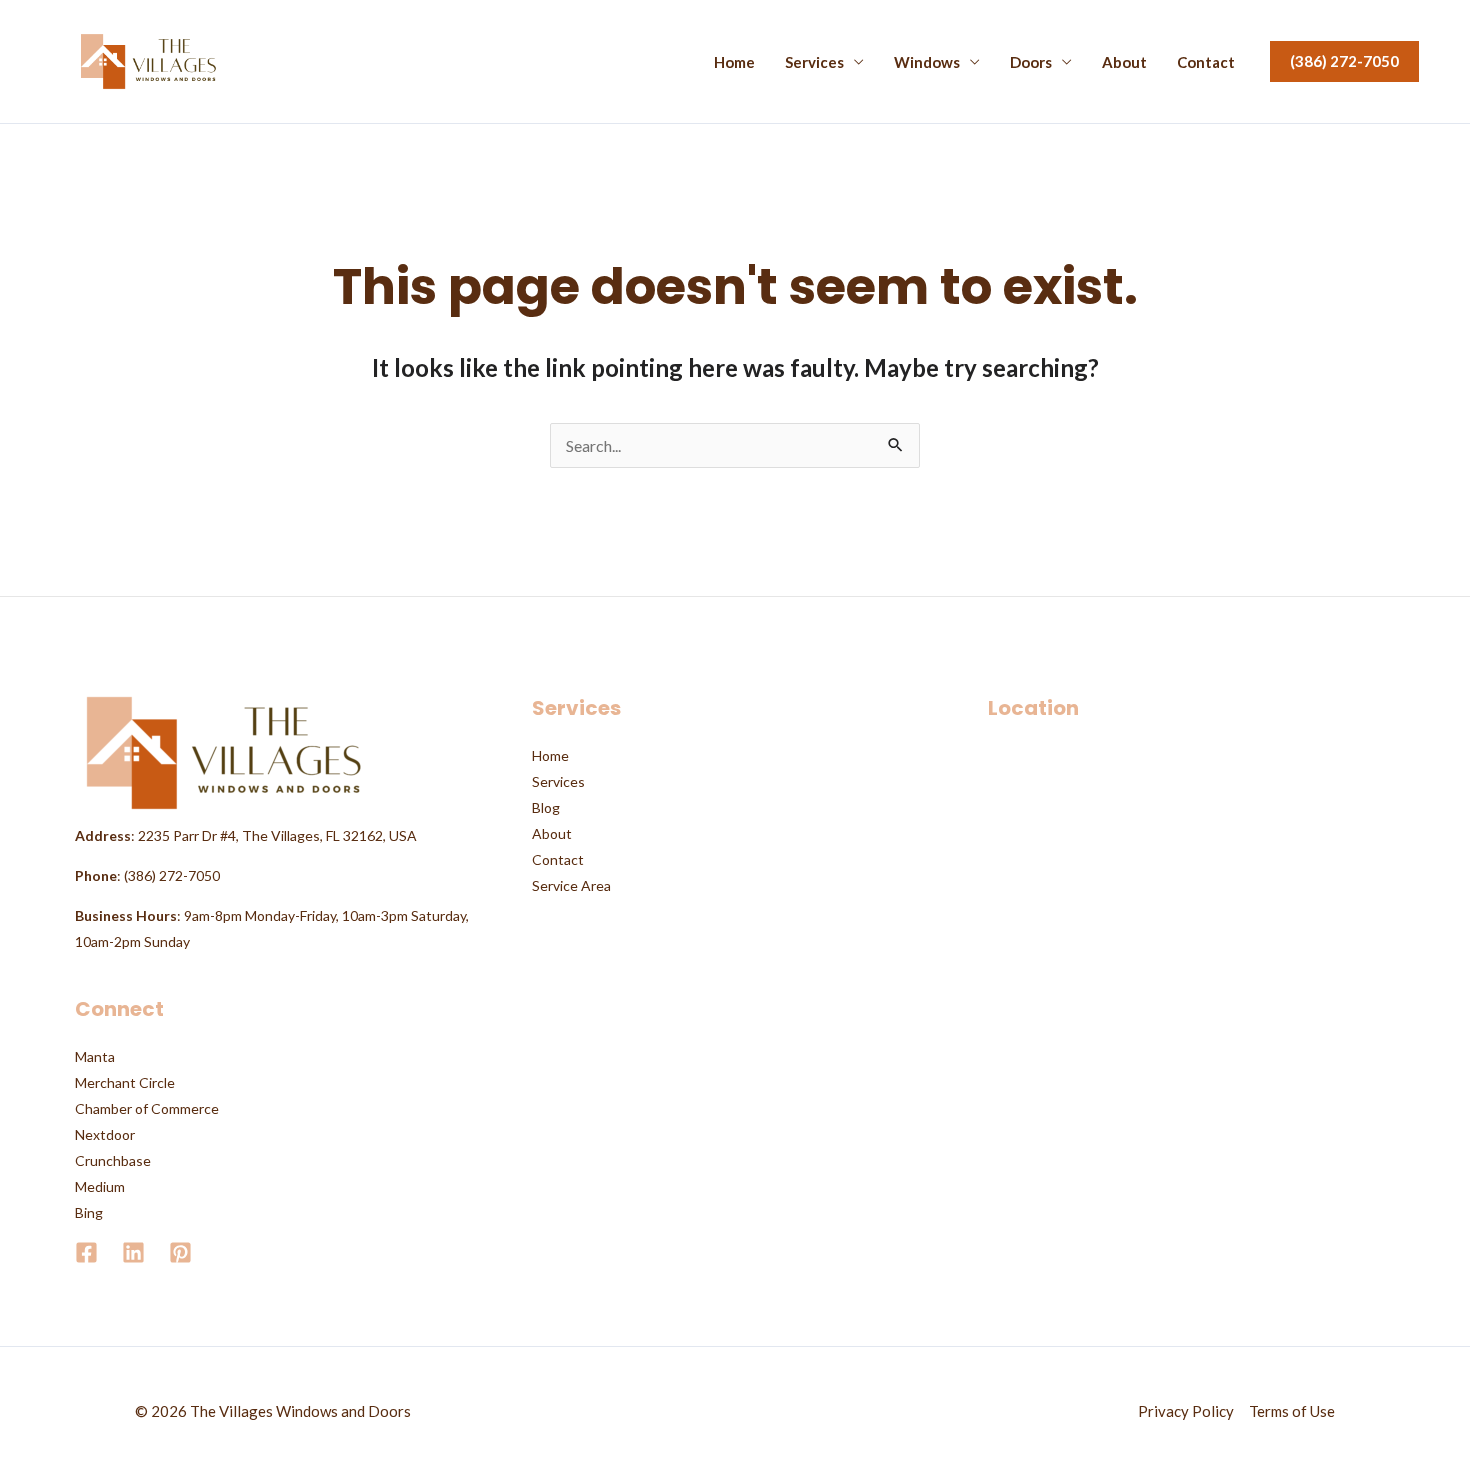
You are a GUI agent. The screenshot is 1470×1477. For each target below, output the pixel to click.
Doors (1031, 62)
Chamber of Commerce (147, 1108)
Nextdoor (105, 1134)
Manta (95, 1056)
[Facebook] (86, 1252)
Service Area (571, 885)
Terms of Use (1292, 1411)
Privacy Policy (1186, 1411)
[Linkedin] (133, 1252)
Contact (1206, 62)
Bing (89, 1212)
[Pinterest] (180, 1252)
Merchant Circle (125, 1082)
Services (814, 62)
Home (734, 62)
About (1124, 62)
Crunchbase (113, 1160)
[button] (1344, 61)
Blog (546, 807)
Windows (927, 62)
